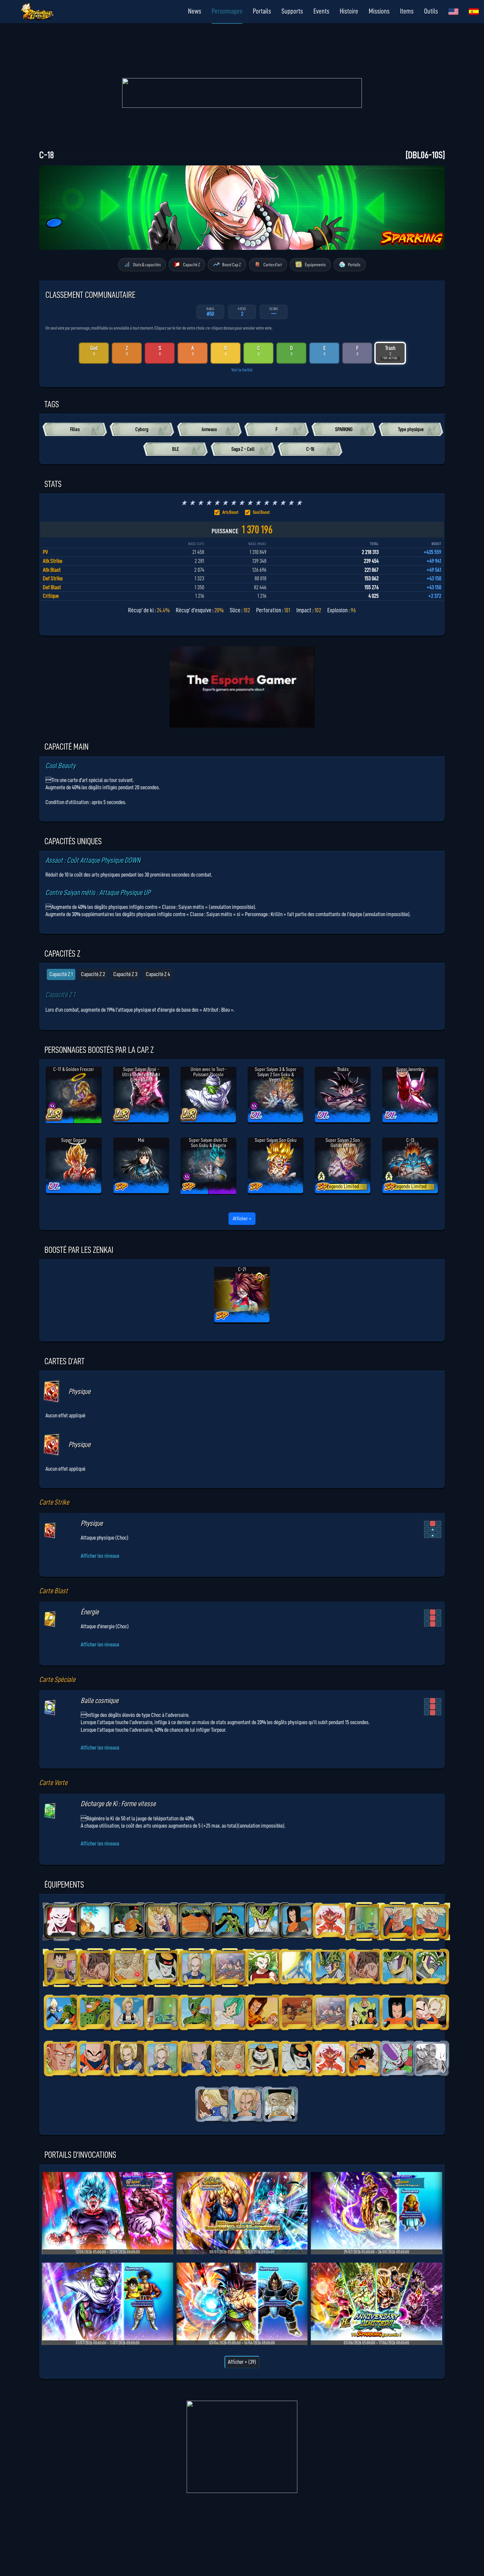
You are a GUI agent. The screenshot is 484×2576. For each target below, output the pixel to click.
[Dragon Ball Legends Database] (453, 12)
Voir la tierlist (242, 370)
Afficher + (242, 1219)
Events (321, 11)
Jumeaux (209, 429)
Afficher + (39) (242, 2362)
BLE (175, 449)
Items (407, 11)
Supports (292, 11)
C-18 (310, 449)
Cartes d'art (273, 264)
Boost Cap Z (231, 264)
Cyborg (142, 429)
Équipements (315, 264)
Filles (75, 429)
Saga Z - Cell (243, 449)
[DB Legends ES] (474, 12)
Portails (262, 11)
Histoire (349, 11)
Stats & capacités (147, 264)
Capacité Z (191, 264)
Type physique (411, 429)
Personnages (227, 11)
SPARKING (344, 429)
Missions (379, 11)
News (195, 11)
